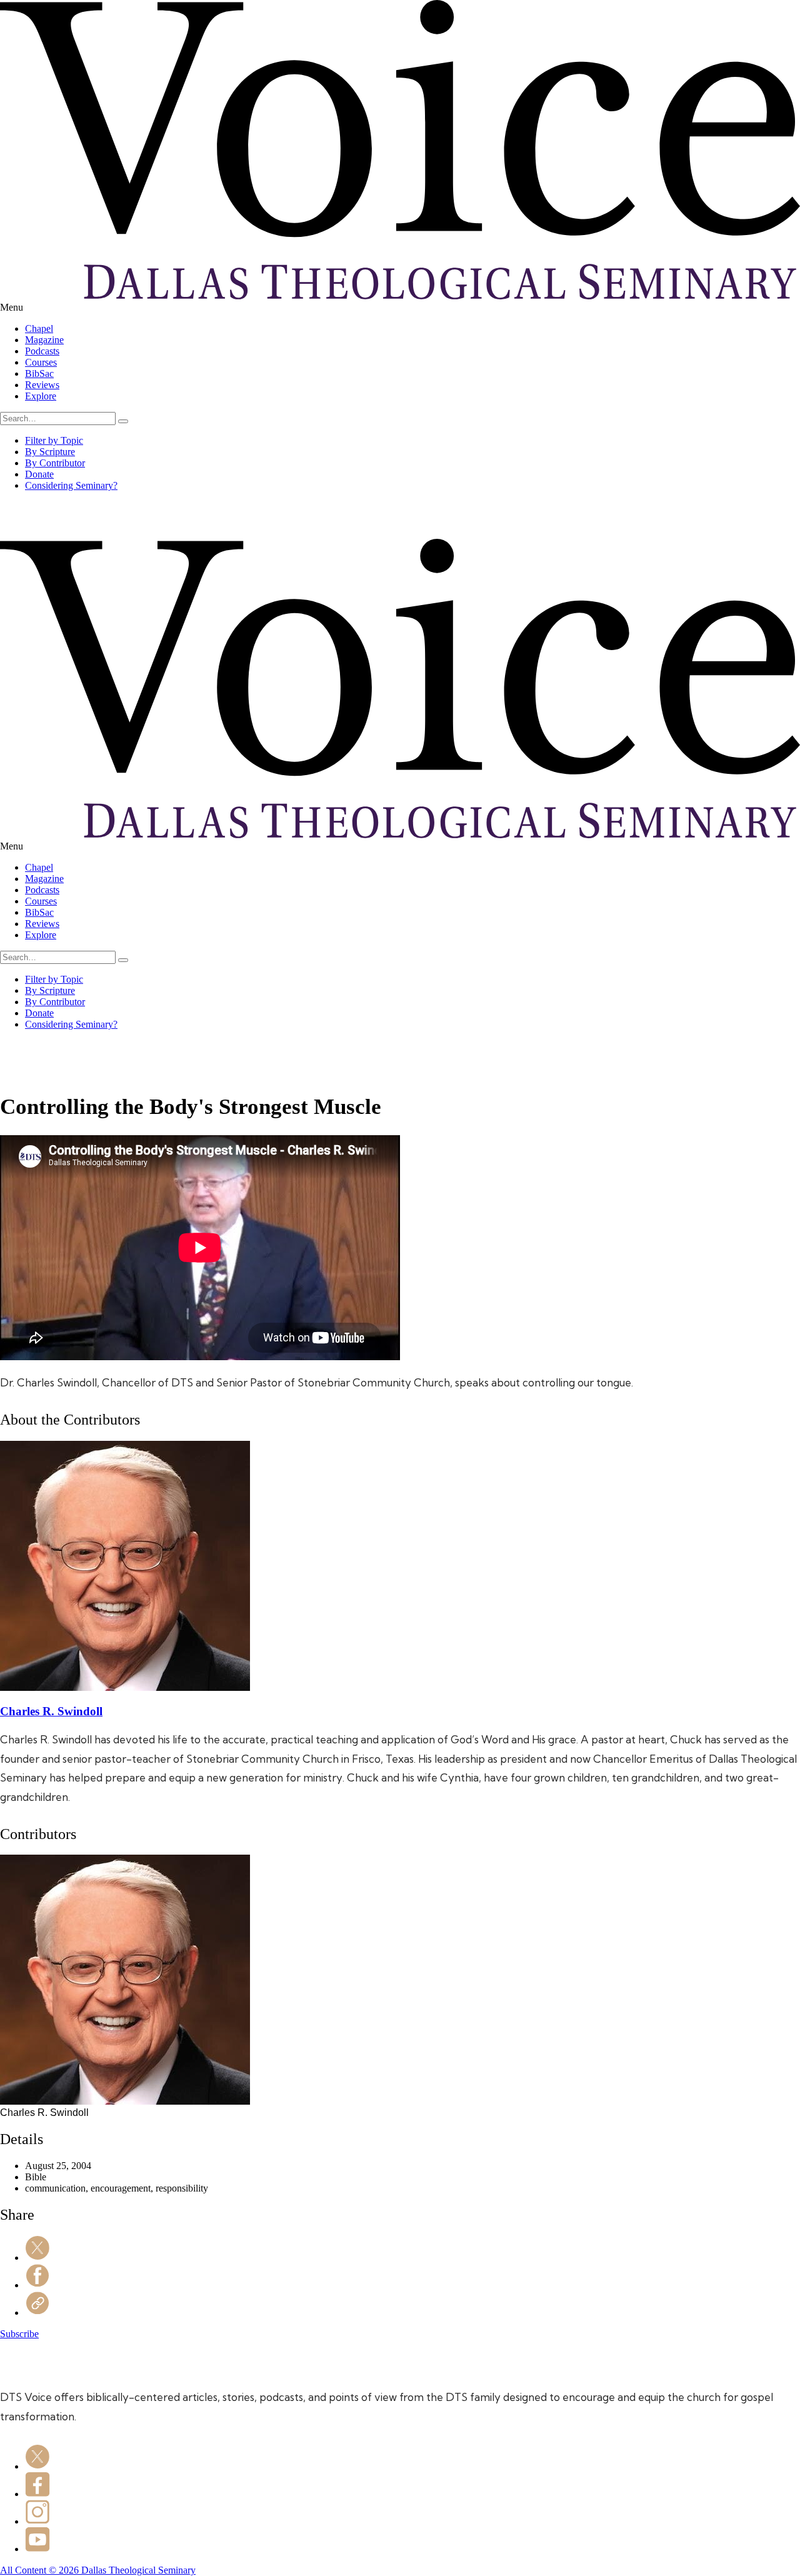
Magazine (44, 340)
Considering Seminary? (71, 485)
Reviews (42, 385)
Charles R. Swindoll (51, 1711)
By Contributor (55, 463)
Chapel (39, 328)
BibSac (39, 373)
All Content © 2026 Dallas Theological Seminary (98, 2570)
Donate (39, 474)
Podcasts (42, 351)
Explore (41, 396)
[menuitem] (412, 329)
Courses (41, 362)
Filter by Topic (54, 440)
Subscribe (19, 2334)
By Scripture (50, 452)
